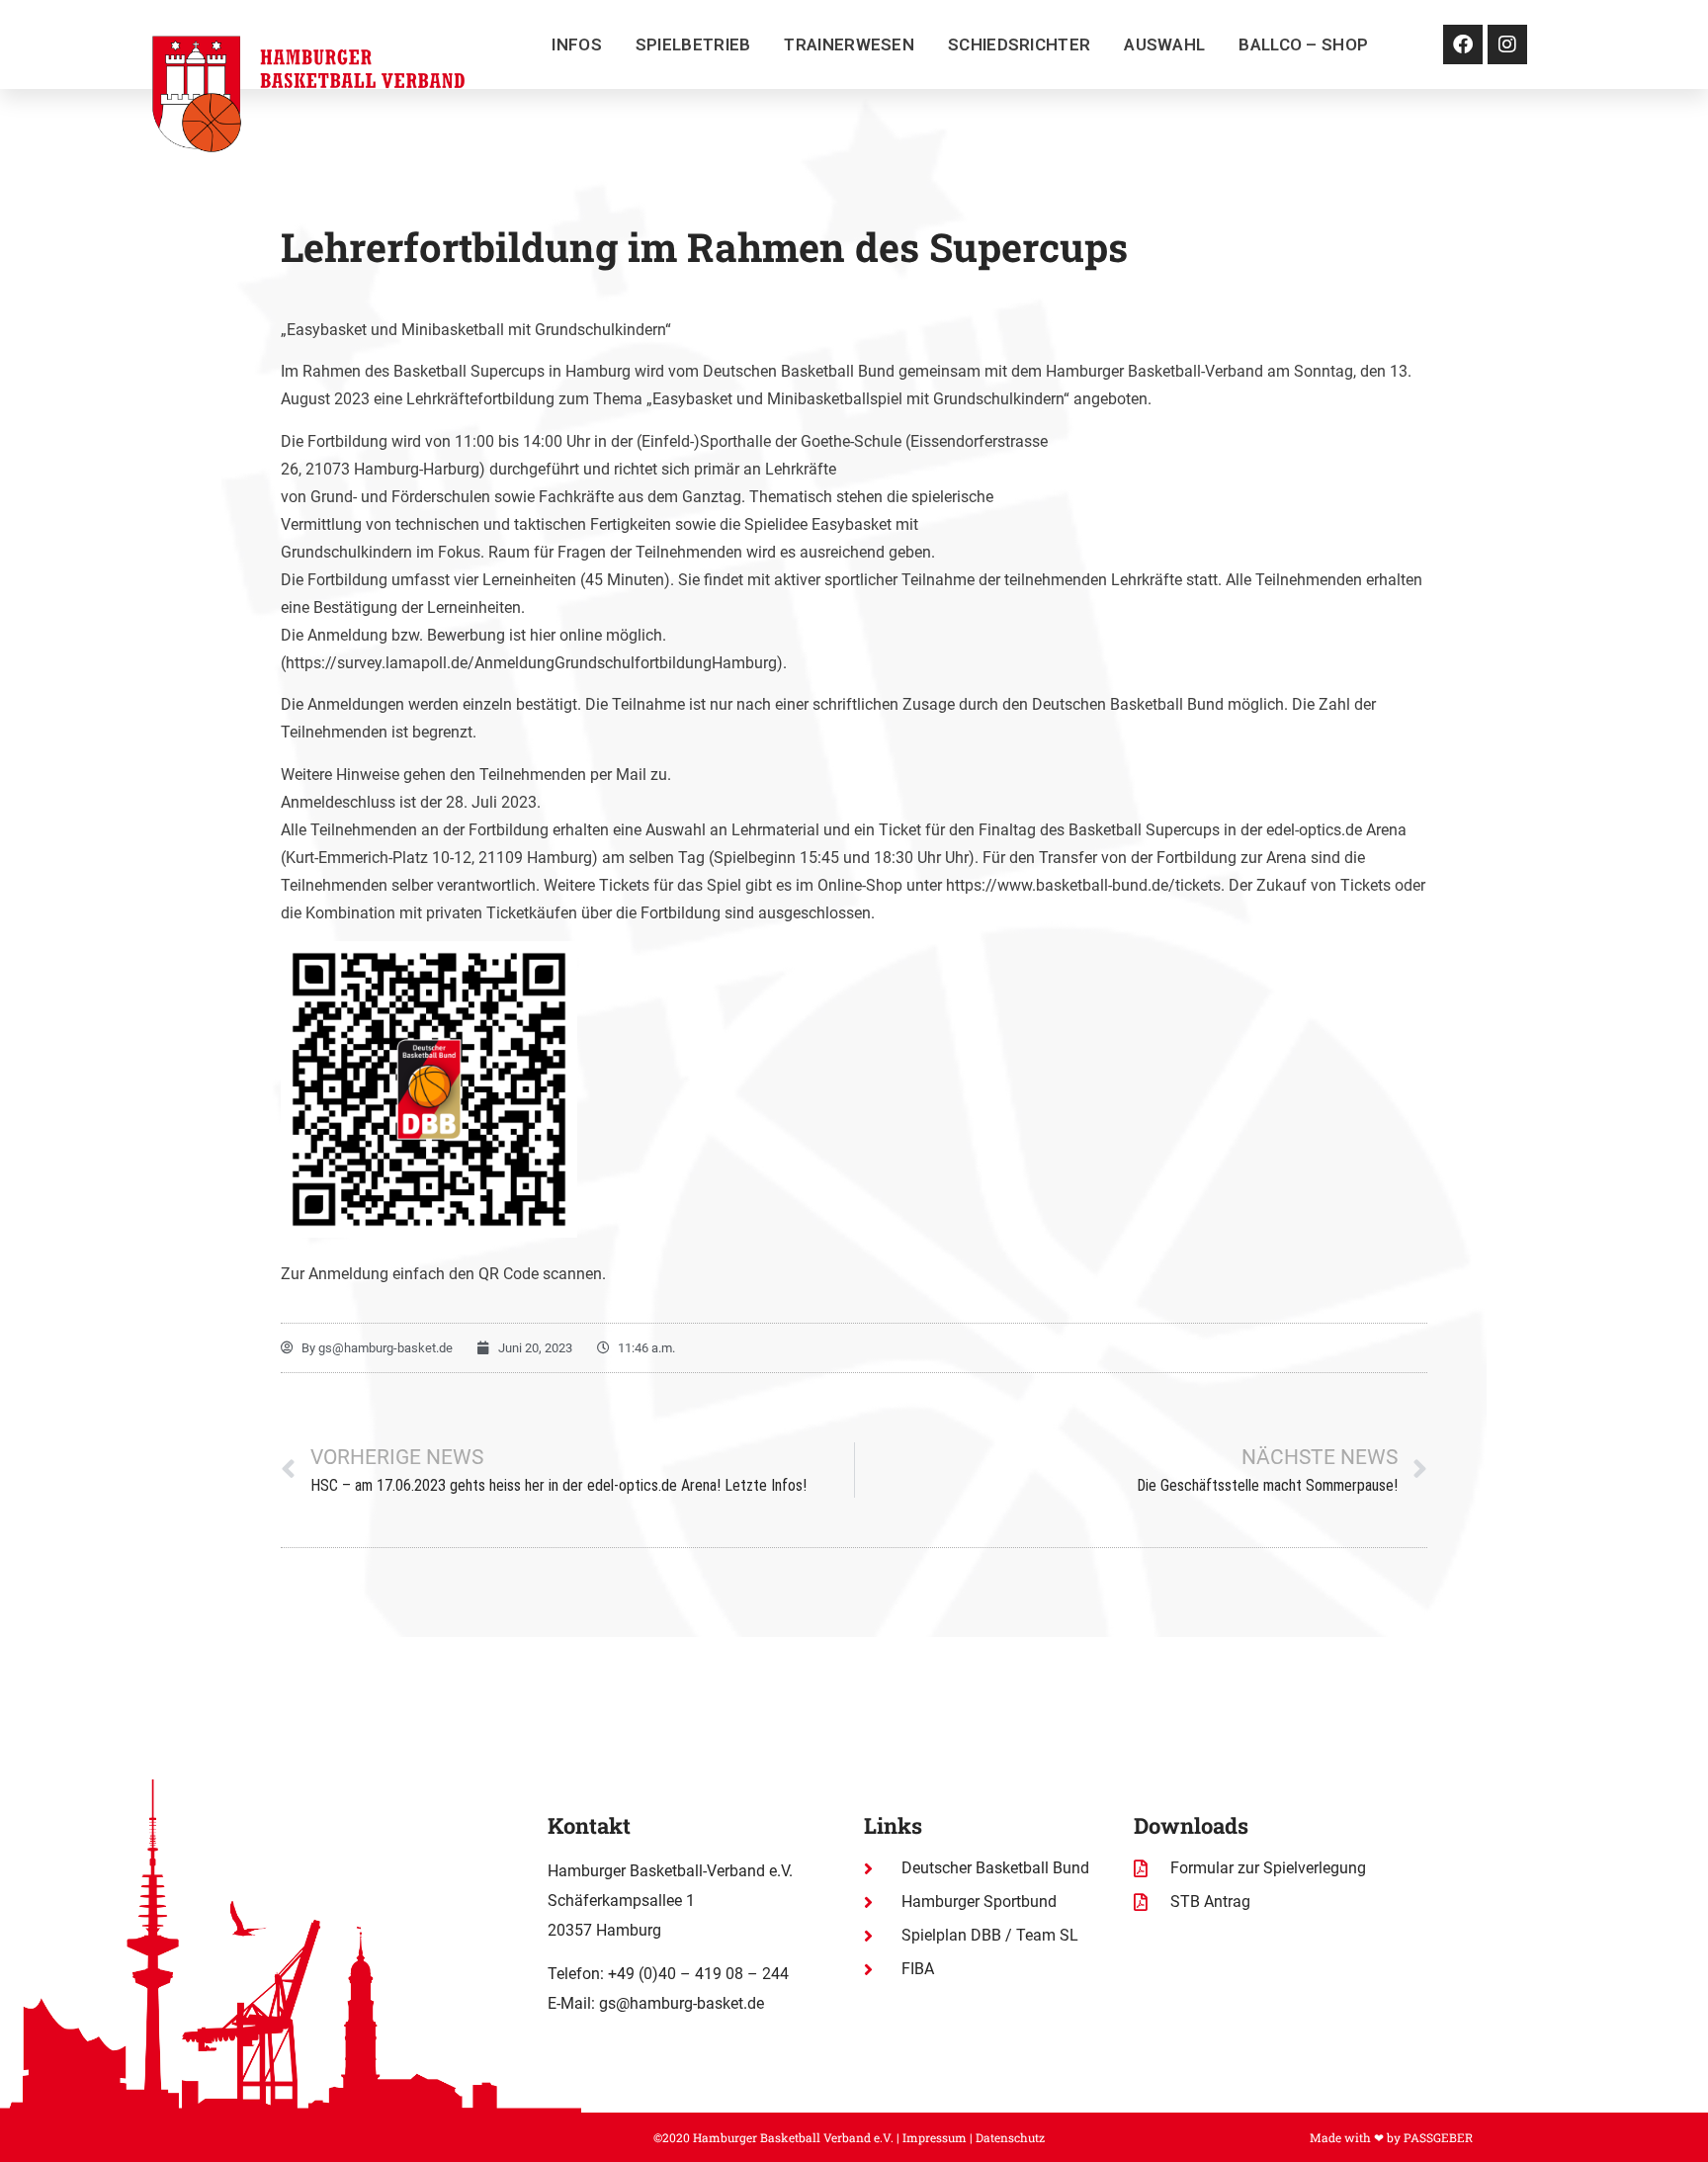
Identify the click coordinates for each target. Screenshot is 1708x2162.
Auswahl (1164, 44)
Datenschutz (1010, 2137)
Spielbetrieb (693, 44)
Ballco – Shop (1303, 44)
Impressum (935, 2137)
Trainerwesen (849, 44)
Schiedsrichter (1019, 44)
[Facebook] (1463, 44)
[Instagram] (1507, 44)
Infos (577, 44)
